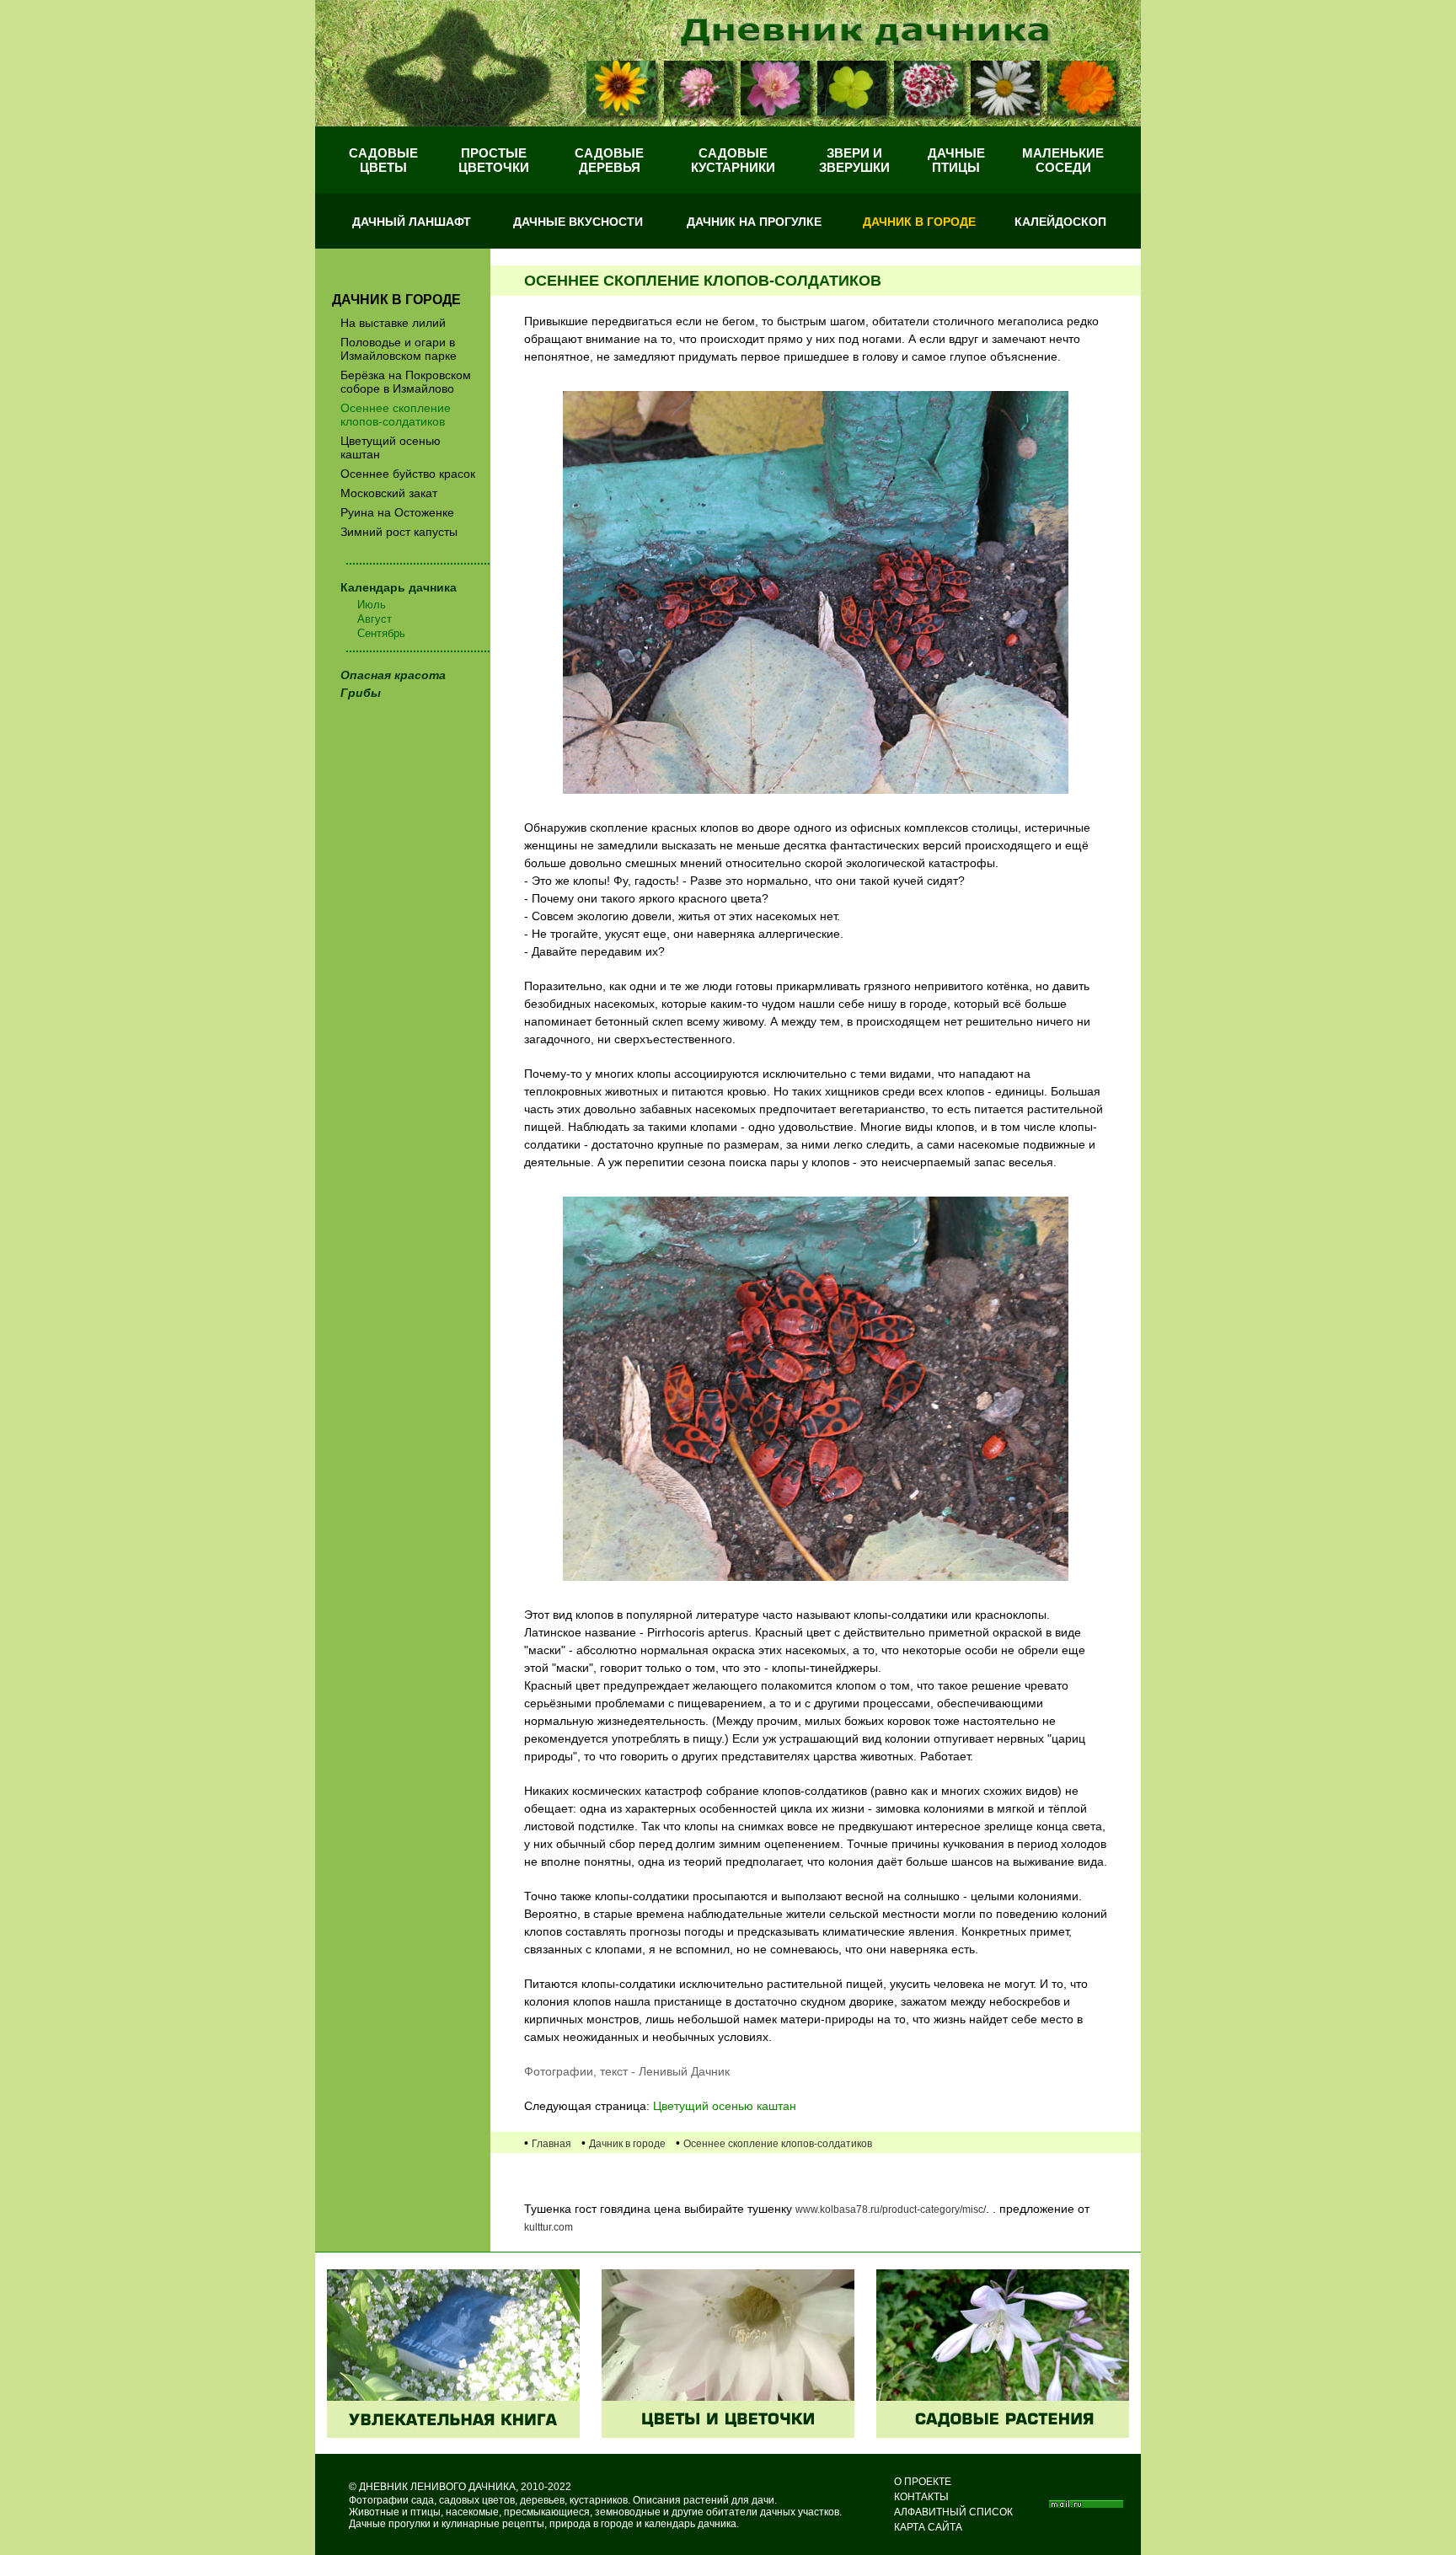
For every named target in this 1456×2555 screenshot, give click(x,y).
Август (375, 619)
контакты (921, 2497)
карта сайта (928, 2527)
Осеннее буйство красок (408, 474)
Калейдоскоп (1060, 222)
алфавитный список (953, 2512)
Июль (372, 605)
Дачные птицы (956, 160)
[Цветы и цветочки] (728, 2434)
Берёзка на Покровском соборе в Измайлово (406, 382)
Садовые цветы (383, 160)
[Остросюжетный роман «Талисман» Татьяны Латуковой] (453, 2434)
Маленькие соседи (1063, 160)
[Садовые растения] (1003, 2434)
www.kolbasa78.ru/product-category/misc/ (891, 2210)
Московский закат (389, 493)
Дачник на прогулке (754, 222)
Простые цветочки (494, 160)
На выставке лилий (393, 323)
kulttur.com (549, 2227)
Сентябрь (381, 633)
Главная (551, 2144)
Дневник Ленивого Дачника (437, 2487)
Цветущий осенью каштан (391, 447)
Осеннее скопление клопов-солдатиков (396, 415)
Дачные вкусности (578, 222)
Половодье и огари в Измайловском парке (399, 349)
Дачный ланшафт (412, 222)
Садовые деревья (609, 160)
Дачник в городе (919, 222)
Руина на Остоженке (397, 512)
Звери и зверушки (854, 160)
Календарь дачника (399, 587)
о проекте (923, 2482)
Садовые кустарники (733, 160)
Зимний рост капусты (399, 532)
